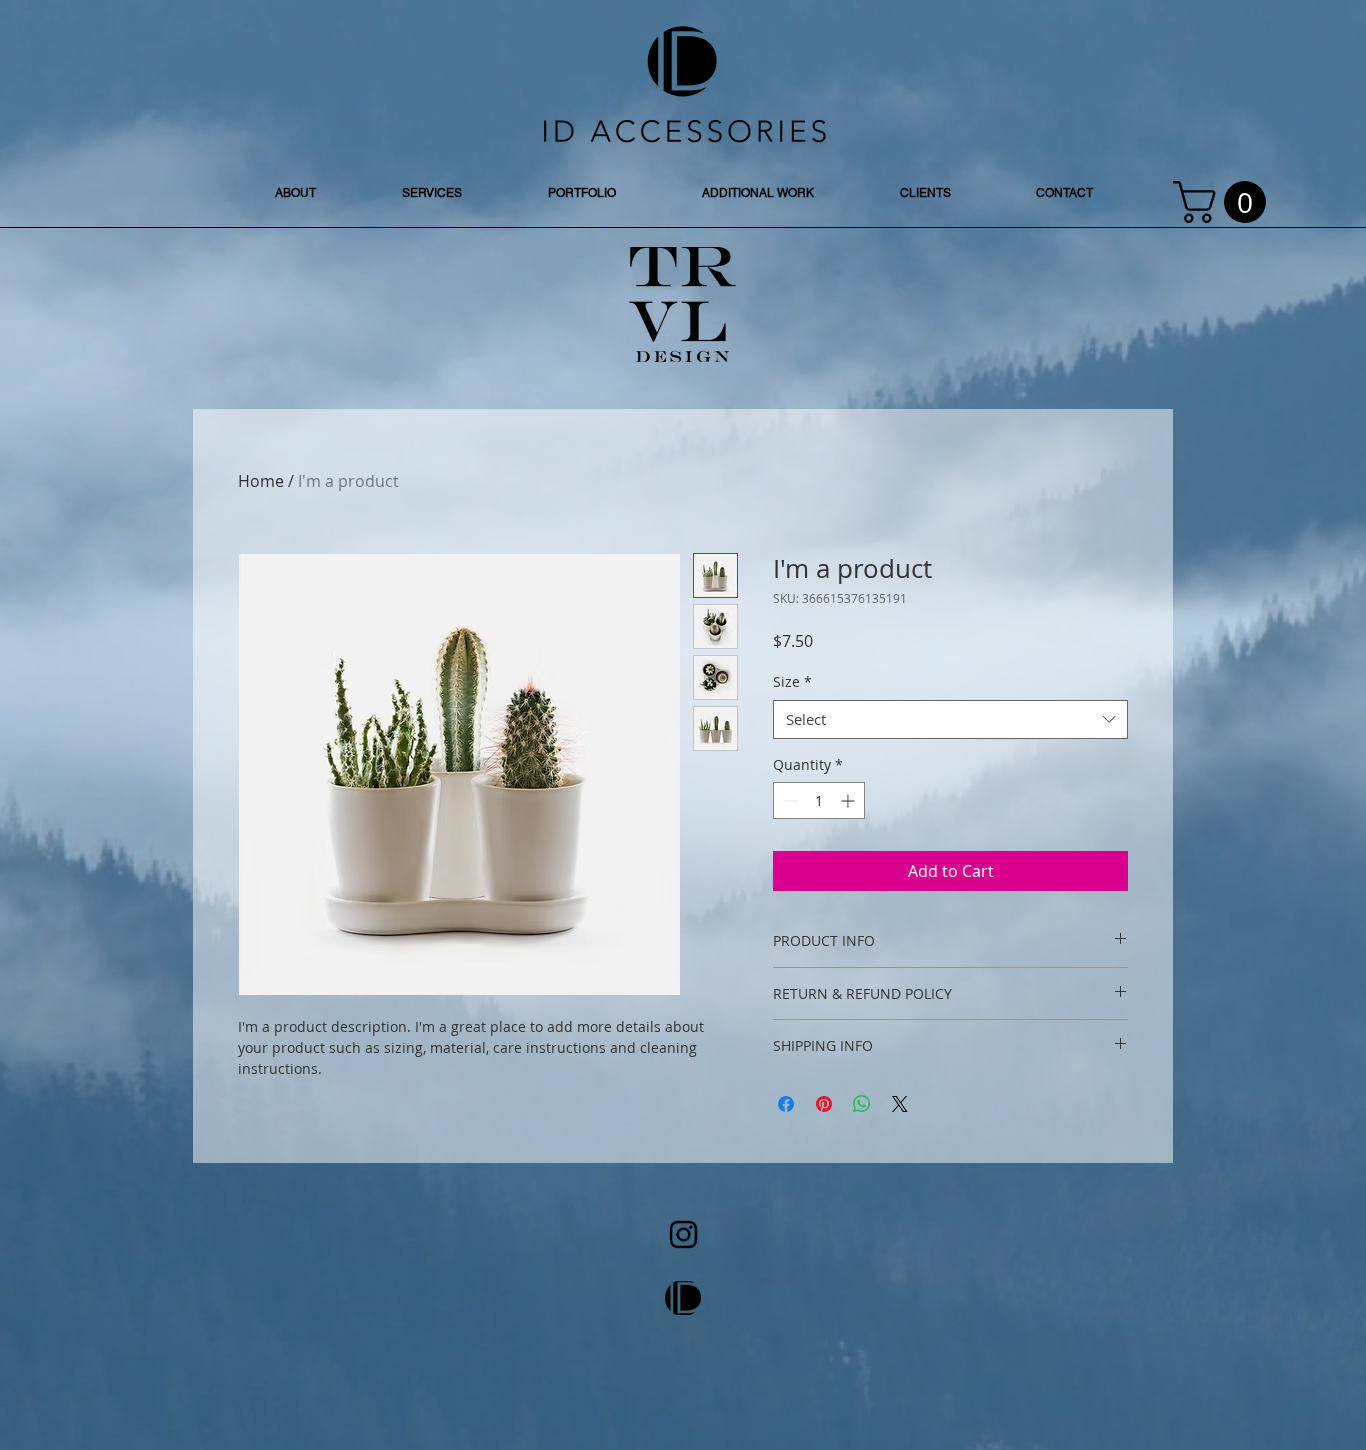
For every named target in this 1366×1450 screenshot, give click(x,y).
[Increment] (849, 800)
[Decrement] (788, 800)
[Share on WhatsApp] (862, 1104)
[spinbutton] (819, 800)
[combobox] (950, 719)
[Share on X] (900, 1104)
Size (792, 681)
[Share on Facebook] (786, 1104)
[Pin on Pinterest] (824, 1104)
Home (261, 481)
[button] (1224, 202)
